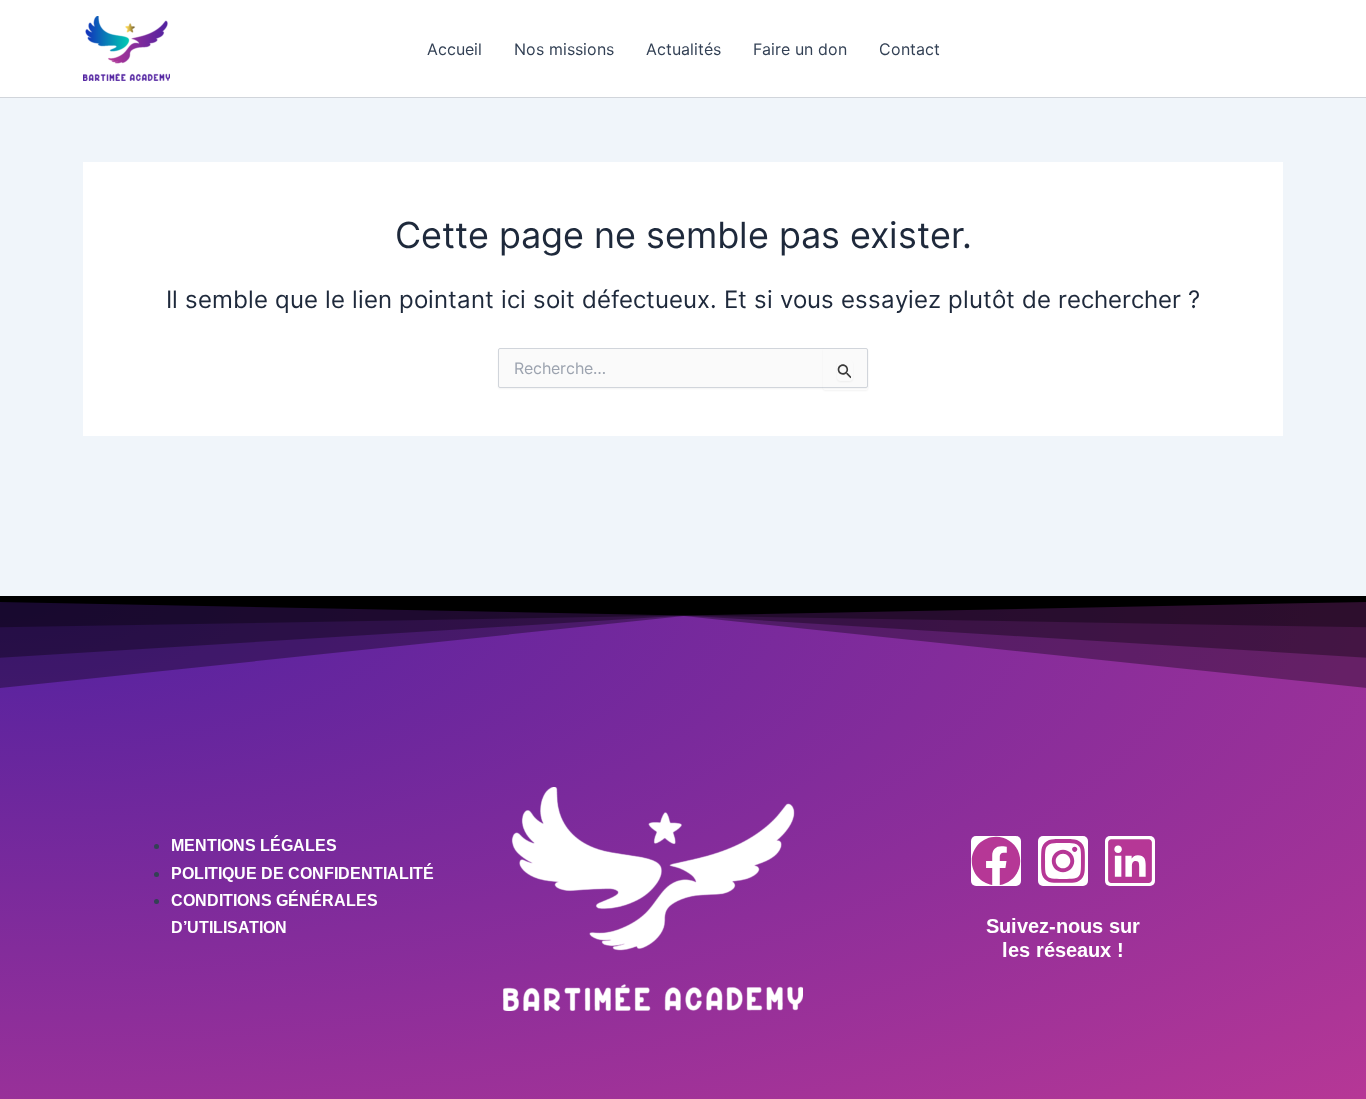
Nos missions (564, 49)
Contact (909, 49)
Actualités (683, 49)
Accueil (454, 49)
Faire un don (800, 49)
